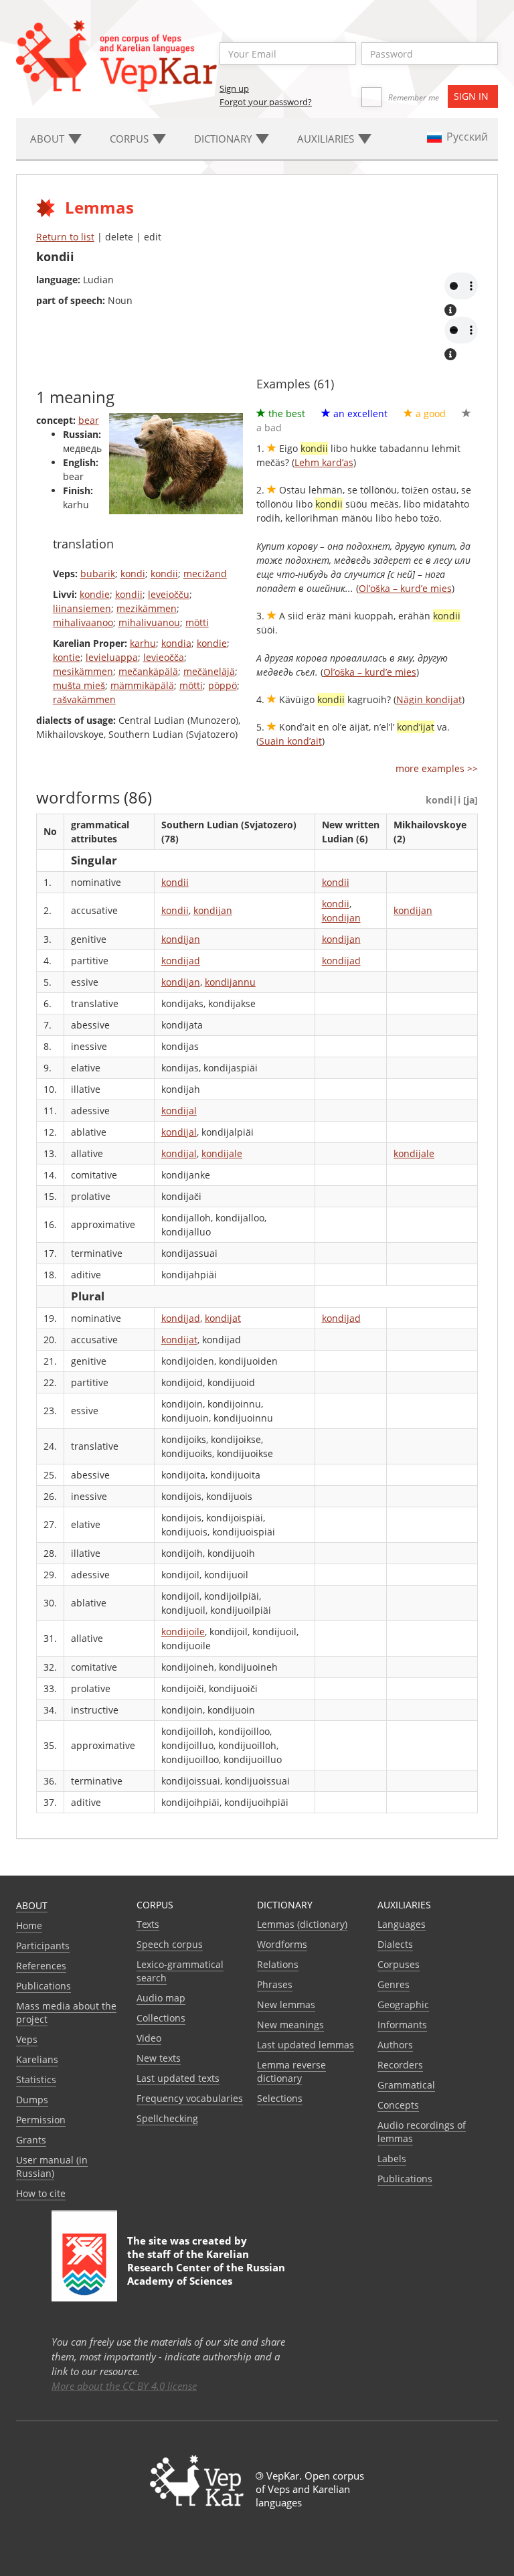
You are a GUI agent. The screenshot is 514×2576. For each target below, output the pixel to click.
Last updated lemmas (306, 2045)
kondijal (179, 1111)
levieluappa (112, 657)
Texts (148, 1924)
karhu (143, 643)
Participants (43, 1946)
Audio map (161, 1998)
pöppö (223, 685)
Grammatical (406, 2085)
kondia (176, 643)
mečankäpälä (148, 671)
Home (29, 1925)
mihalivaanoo (83, 622)
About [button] (49, 139)
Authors (395, 2045)
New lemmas (286, 2004)
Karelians (37, 2059)
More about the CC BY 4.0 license (124, 2386)
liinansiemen (82, 608)
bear (89, 420)
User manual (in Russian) (52, 2167)
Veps (27, 2039)
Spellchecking (167, 2118)
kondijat (223, 1318)
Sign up (234, 88)
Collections (161, 2018)
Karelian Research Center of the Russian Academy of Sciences (206, 2267)
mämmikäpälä (142, 685)
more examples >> (437, 768)
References (41, 1966)
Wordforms (282, 1944)
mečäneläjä (209, 671)
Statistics (36, 2079)
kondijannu (230, 982)
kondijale (222, 1153)
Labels (392, 2158)
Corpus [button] (131, 139)
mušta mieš (79, 685)
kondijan (213, 910)
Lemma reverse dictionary (291, 2071)
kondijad (181, 961)
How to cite (41, 2193)
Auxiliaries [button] (327, 139)
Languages (402, 1924)
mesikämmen (83, 671)
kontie (67, 657)
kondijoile (183, 1632)
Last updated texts (178, 2078)
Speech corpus (170, 1944)
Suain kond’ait (290, 741)
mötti (197, 622)
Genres (394, 1984)
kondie (95, 594)
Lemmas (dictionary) (302, 1924)
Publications (44, 1986)
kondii (164, 574)
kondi (133, 574)
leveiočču (169, 594)
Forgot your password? (266, 102)
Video (149, 2038)
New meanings (290, 2025)
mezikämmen (147, 608)
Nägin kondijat (429, 699)
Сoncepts (398, 2105)
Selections (280, 2098)
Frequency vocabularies (190, 2098)
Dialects (395, 1944)
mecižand (205, 574)
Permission (41, 2120)
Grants (31, 2140)
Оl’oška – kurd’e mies (405, 588)
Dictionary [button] (224, 139)
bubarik (98, 574)
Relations (278, 1964)
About (32, 1905)
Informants (402, 2025)
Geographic (403, 2004)
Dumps (32, 2100)
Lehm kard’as (324, 462)
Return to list (65, 237)
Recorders (400, 2065)
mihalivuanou (149, 622)
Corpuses (399, 1964)
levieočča (164, 657)
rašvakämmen (84, 699)
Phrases (275, 1984)
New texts (159, 2058)
